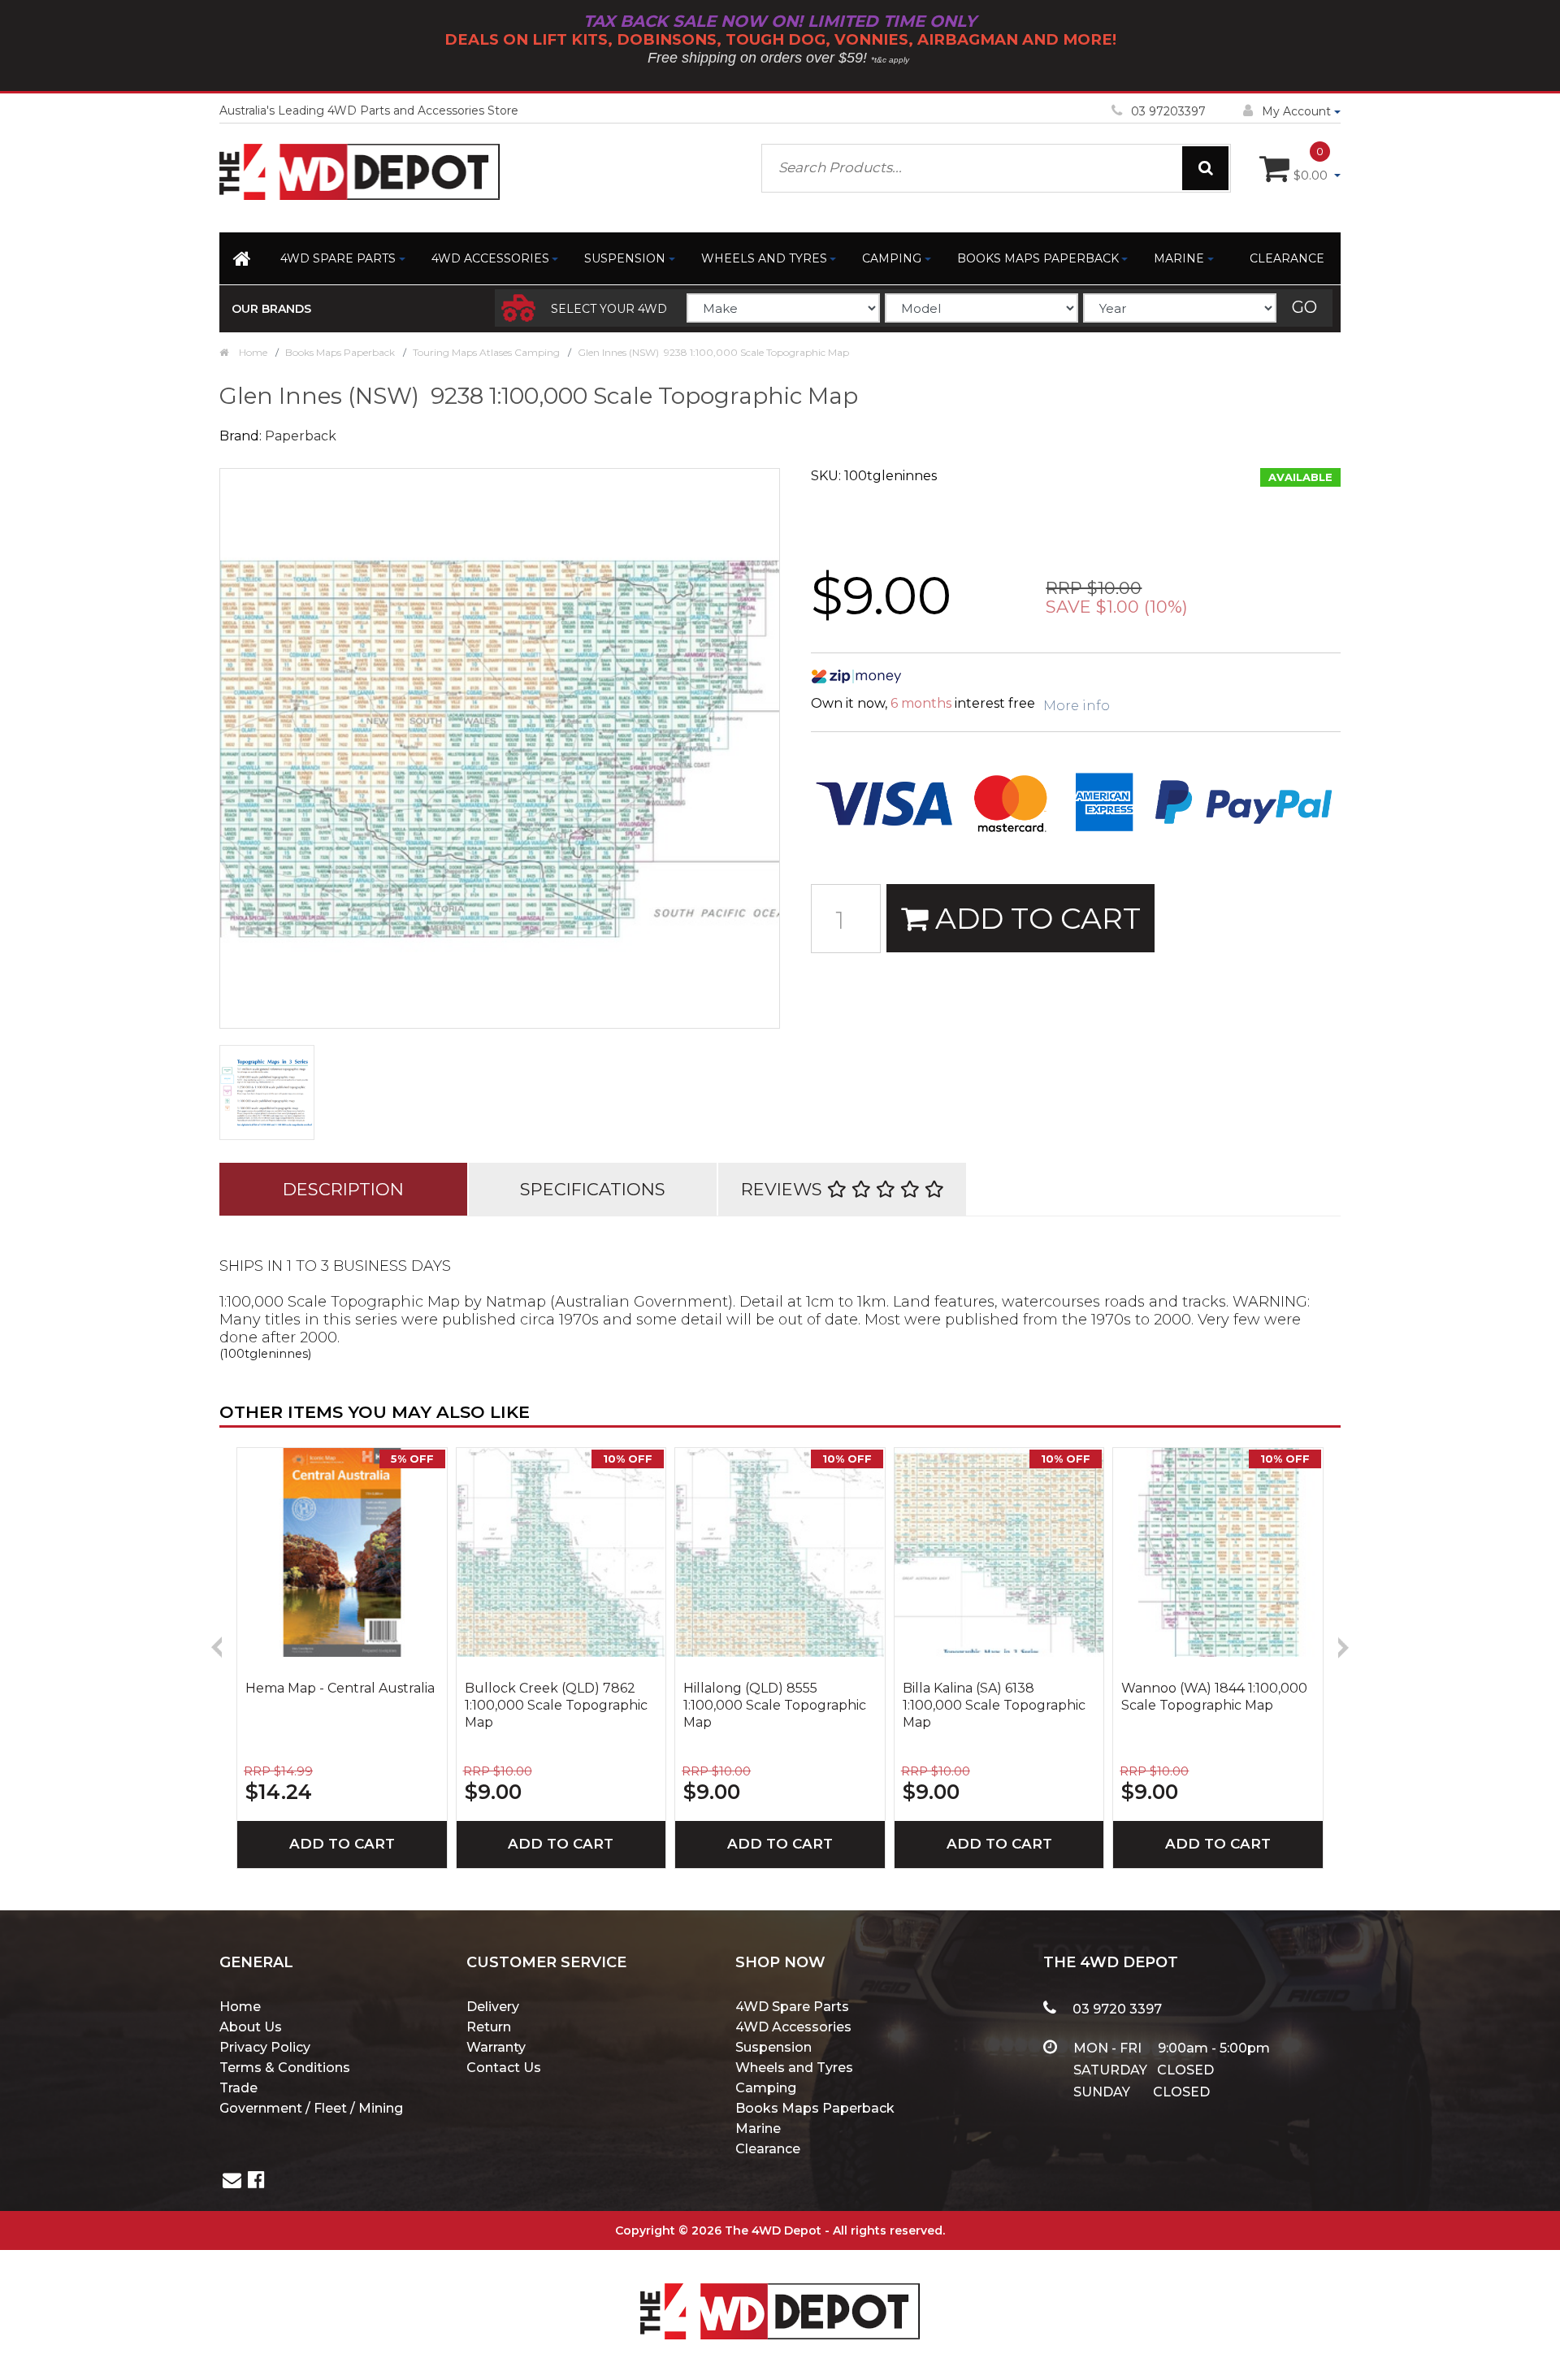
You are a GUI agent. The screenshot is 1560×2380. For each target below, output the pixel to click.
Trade (238, 2088)
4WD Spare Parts (338, 258)
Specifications (593, 1189)
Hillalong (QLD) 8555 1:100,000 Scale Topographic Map (775, 1705)
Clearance (1287, 258)
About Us (251, 2027)
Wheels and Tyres (764, 258)
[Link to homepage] (243, 262)
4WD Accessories (490, 258)
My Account (1296, 111)
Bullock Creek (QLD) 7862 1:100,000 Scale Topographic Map (556, 1705)
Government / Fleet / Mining (311, 2108)
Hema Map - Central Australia (340, 1688)
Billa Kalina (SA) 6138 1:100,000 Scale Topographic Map (994, 1705)
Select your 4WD (609, 309)
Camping (892, 258)
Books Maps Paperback (1038, 258)
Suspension (625, 258)
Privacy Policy (265, 2047)
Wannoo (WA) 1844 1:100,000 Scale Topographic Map (1214, 1697)
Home (240, 2007)
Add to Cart (1034, 918)
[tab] (343, 1189)
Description (343, 1189)
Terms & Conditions (285, 2068)
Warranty (496, 2047)
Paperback (301, 436)
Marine (1179, 258)
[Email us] (232, 2182)
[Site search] (1205, 168)
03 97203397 (1168, 111)
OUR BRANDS (271, 309)
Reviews (784, 1189)
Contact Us (504, 2068)
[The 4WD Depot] (780, 2289)
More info (1077, 706)
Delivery (493, 2007)
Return (489, 2027)
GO (1304, 307)
